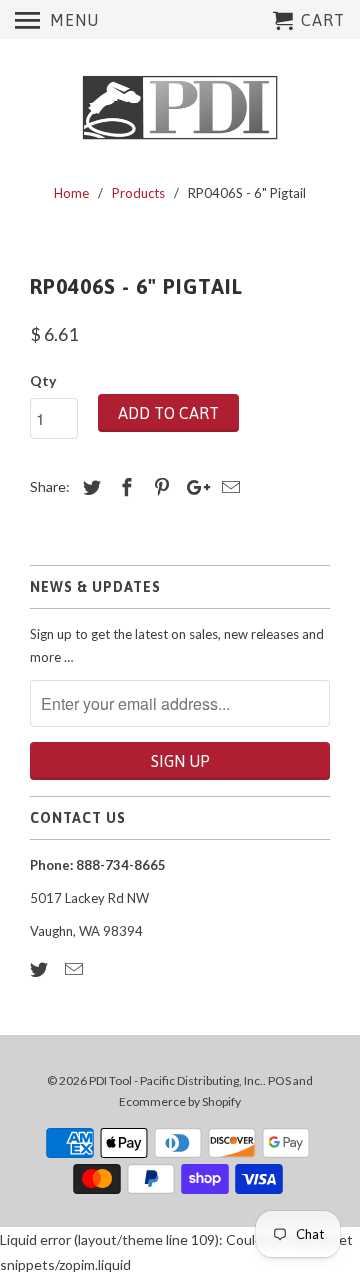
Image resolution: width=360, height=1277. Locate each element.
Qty (43, 380)
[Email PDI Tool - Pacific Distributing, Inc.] (76, 969)
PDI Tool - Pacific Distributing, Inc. (176, 1080)
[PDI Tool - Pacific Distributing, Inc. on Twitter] (41, 969)
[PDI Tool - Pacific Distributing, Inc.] (180, 108)
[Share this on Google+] (193, 487)
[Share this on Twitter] (89, 487)
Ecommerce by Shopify (180, 1101)
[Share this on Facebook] (124, 487)
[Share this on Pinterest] (159, 487)
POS (279, 1080)
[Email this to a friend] (228, 487)
